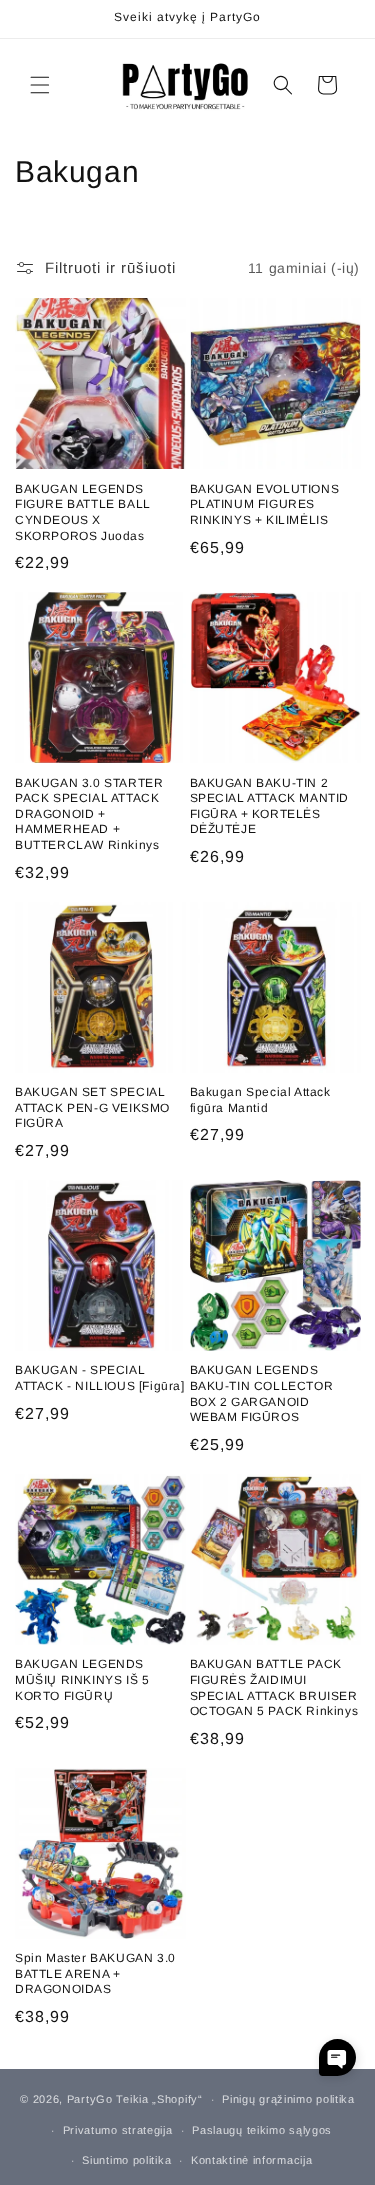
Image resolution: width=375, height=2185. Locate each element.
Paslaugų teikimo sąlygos (262, 2130)
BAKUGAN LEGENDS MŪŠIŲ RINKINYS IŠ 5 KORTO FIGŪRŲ (82, 1679)
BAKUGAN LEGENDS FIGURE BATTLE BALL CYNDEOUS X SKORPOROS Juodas (83, 512)
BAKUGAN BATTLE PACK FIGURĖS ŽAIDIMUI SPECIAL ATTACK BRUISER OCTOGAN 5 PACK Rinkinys (274, 1687)
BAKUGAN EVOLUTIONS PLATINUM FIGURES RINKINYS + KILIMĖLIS (265, 504)
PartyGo (90, 2099)
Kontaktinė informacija (251, 2160)
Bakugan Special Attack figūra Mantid (260, 1100)
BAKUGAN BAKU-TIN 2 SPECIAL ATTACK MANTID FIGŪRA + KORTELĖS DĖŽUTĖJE (270, 806)
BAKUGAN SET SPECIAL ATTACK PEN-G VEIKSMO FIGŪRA (92, 1107)
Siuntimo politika (126, 2160)
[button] (40, 85)
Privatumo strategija (118, 2130)
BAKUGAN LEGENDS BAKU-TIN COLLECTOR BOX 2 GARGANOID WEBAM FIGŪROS (262, 1393)
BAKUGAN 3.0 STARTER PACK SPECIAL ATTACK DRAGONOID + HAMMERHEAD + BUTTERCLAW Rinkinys (89, 814)
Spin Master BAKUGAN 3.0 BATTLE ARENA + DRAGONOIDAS (95, 1973)
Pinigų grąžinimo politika (288, 2099)
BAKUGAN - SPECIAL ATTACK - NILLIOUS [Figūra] (100, 1378)
